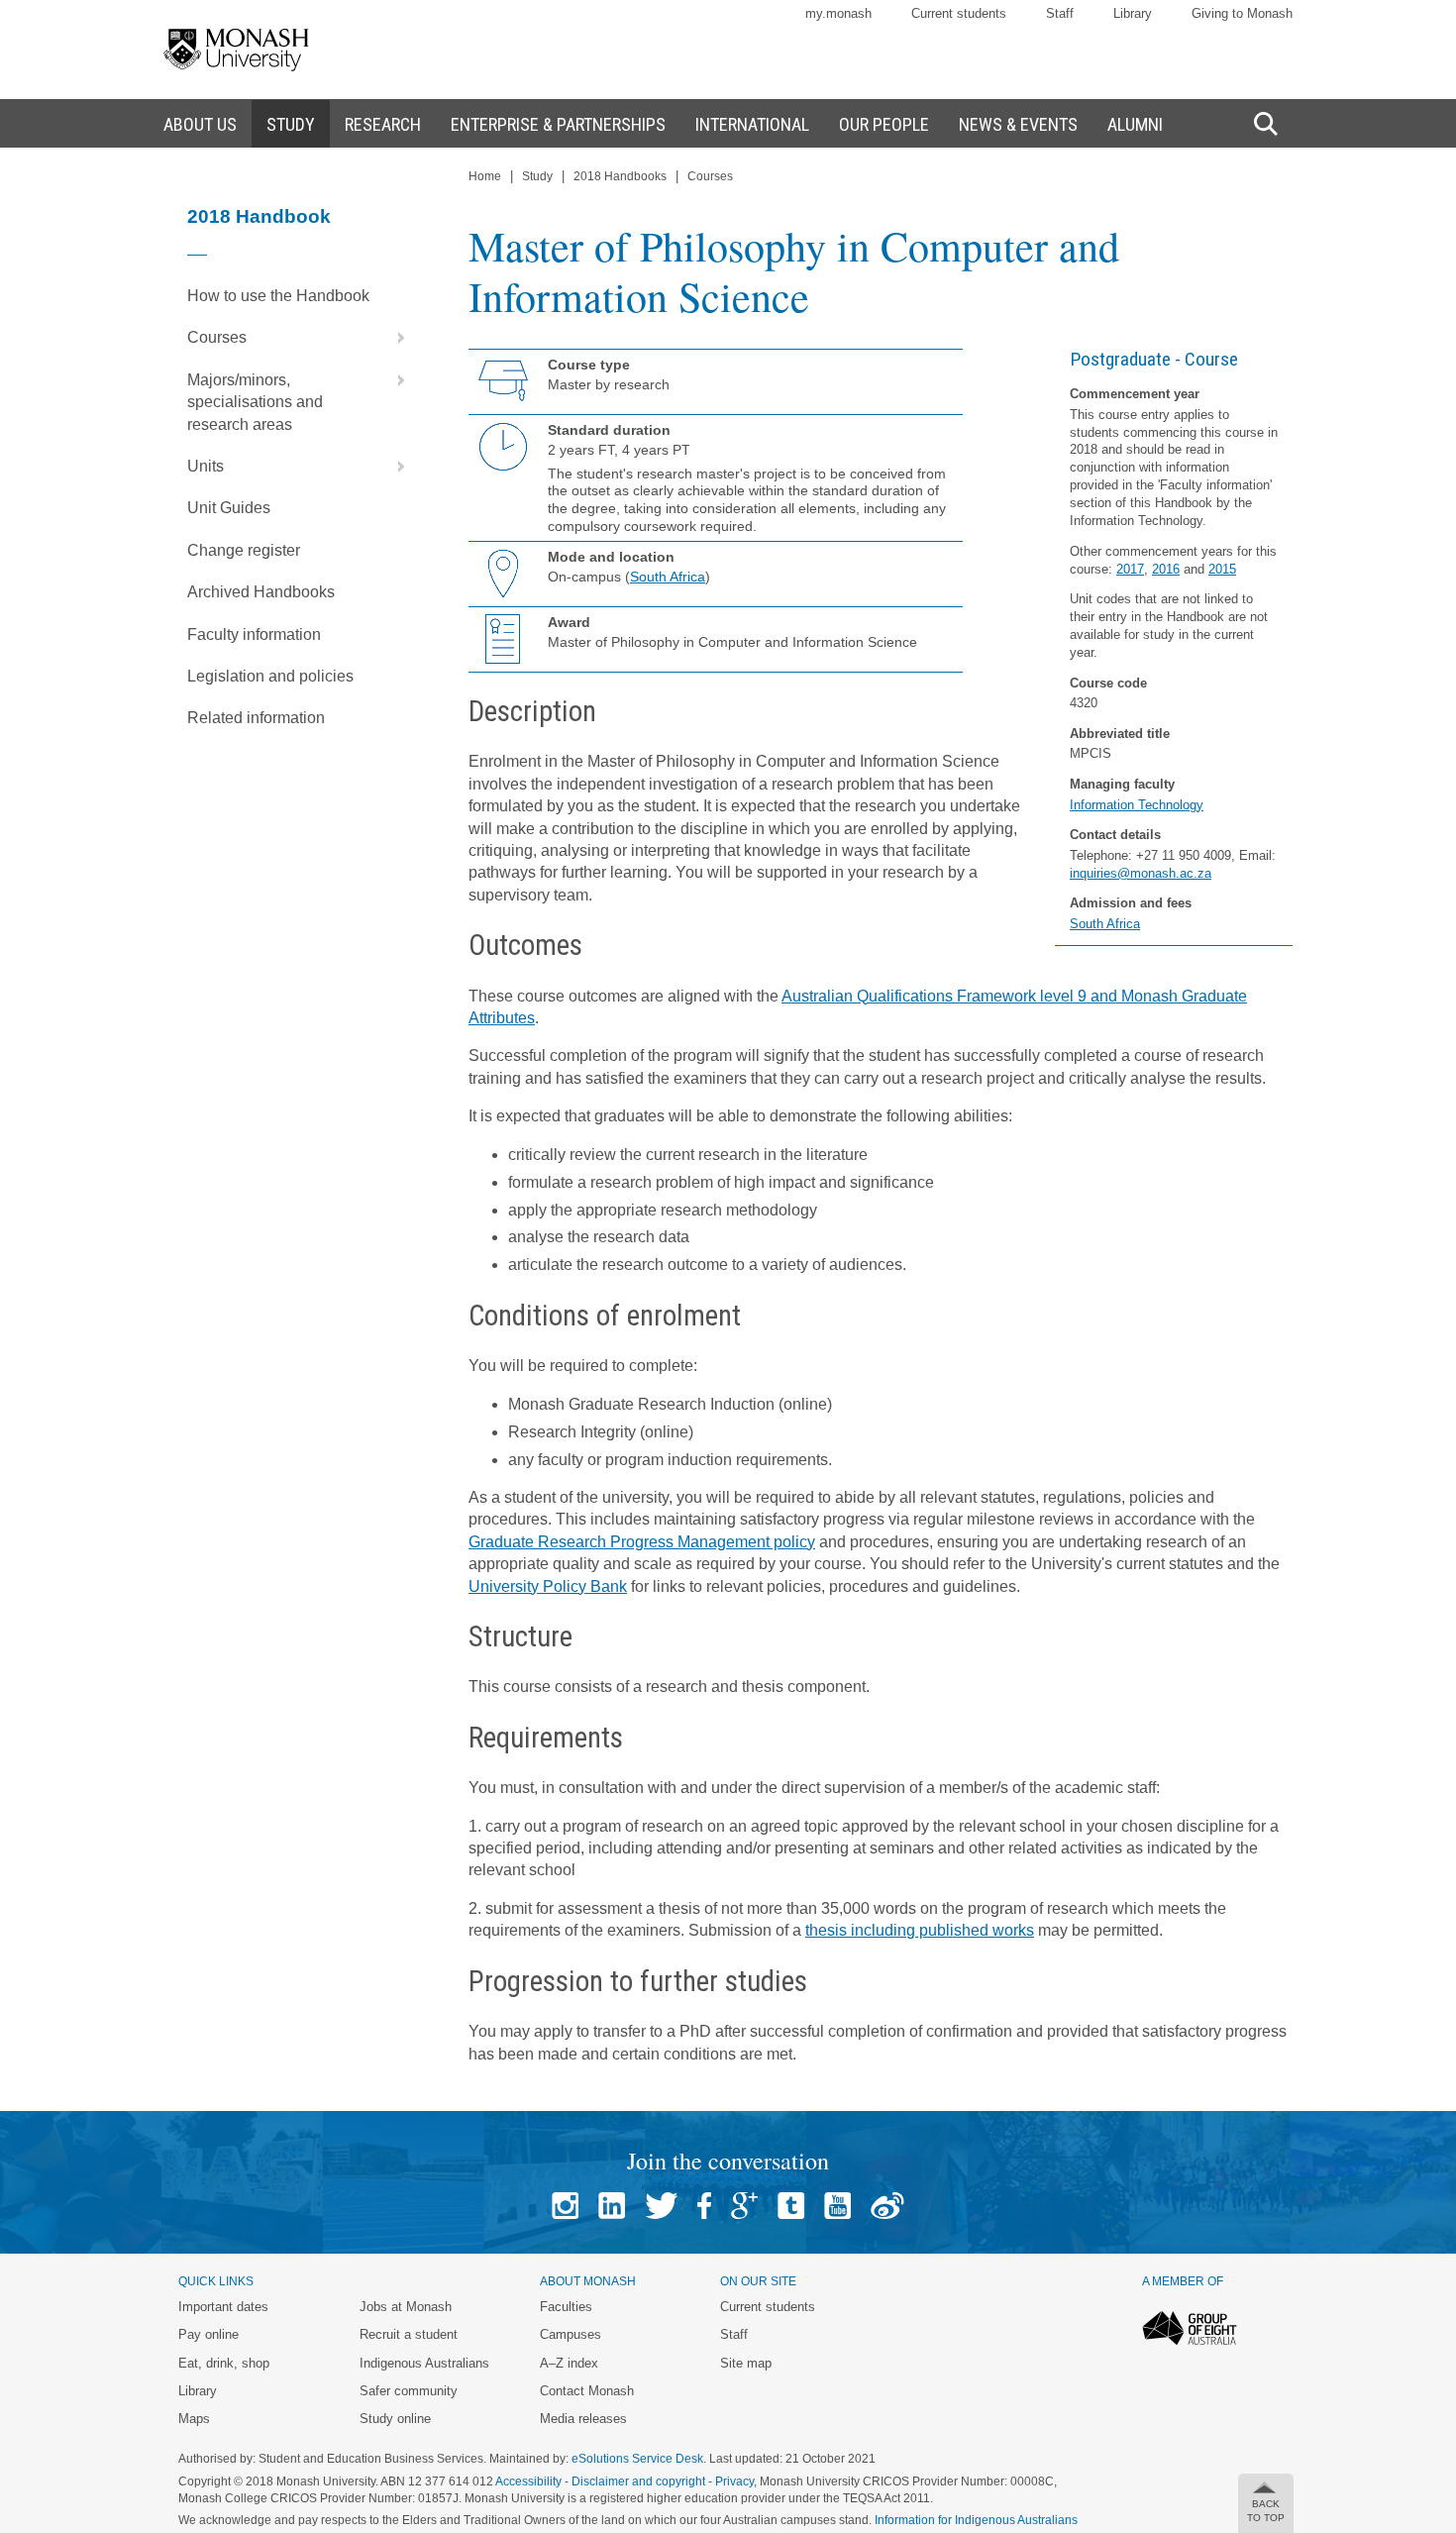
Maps (194, 2419)
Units (206, 466)
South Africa (1105, 924)
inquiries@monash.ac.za (1141, 873)
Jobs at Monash (406, 2307)
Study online (395, 2419)
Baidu (887, 2206)
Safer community (409, 2391)
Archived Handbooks (261, 592)
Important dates (223, 2307)
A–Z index (569, 2363)
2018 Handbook (259, 216)
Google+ (744, 2206)
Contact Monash (587, 2391)
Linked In (612, 2206)
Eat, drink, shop (224, 2363)
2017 (1130, 569)
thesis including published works (920, 1930)
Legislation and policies (270, 676)
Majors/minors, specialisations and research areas (255, 402)
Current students (959, 13)
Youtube (837, 2206)
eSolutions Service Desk (637, 2459)
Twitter (661, 2206)
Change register (244, 550)
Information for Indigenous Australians (976, 2520)
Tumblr (791, 2206)
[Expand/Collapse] (393, 338)
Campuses (571, 2334)
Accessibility (528, 2481)
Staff (1060, 13)
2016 (1166, 569)
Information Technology (1137, 805)
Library (1133, 13)
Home (485, 176)
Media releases (583, 2419)
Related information (256, 718)
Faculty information (254, 634)
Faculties (566, 2307)
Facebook (704, 2206)
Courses (217, 337)
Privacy (734, 2481)
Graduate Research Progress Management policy (642, 1542)
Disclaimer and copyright (638, 2481)
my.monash (838, 13)
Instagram (565, 2206)
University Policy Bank (548, 1586)
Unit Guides (229, 508)
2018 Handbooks (620, 176)
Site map (746, 2363)
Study (537, 176)
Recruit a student (409, 2334)
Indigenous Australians (424, 2363)
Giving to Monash (1242, 13)
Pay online (208, 2334)
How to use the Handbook (278, 296)
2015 (1222, 569)
